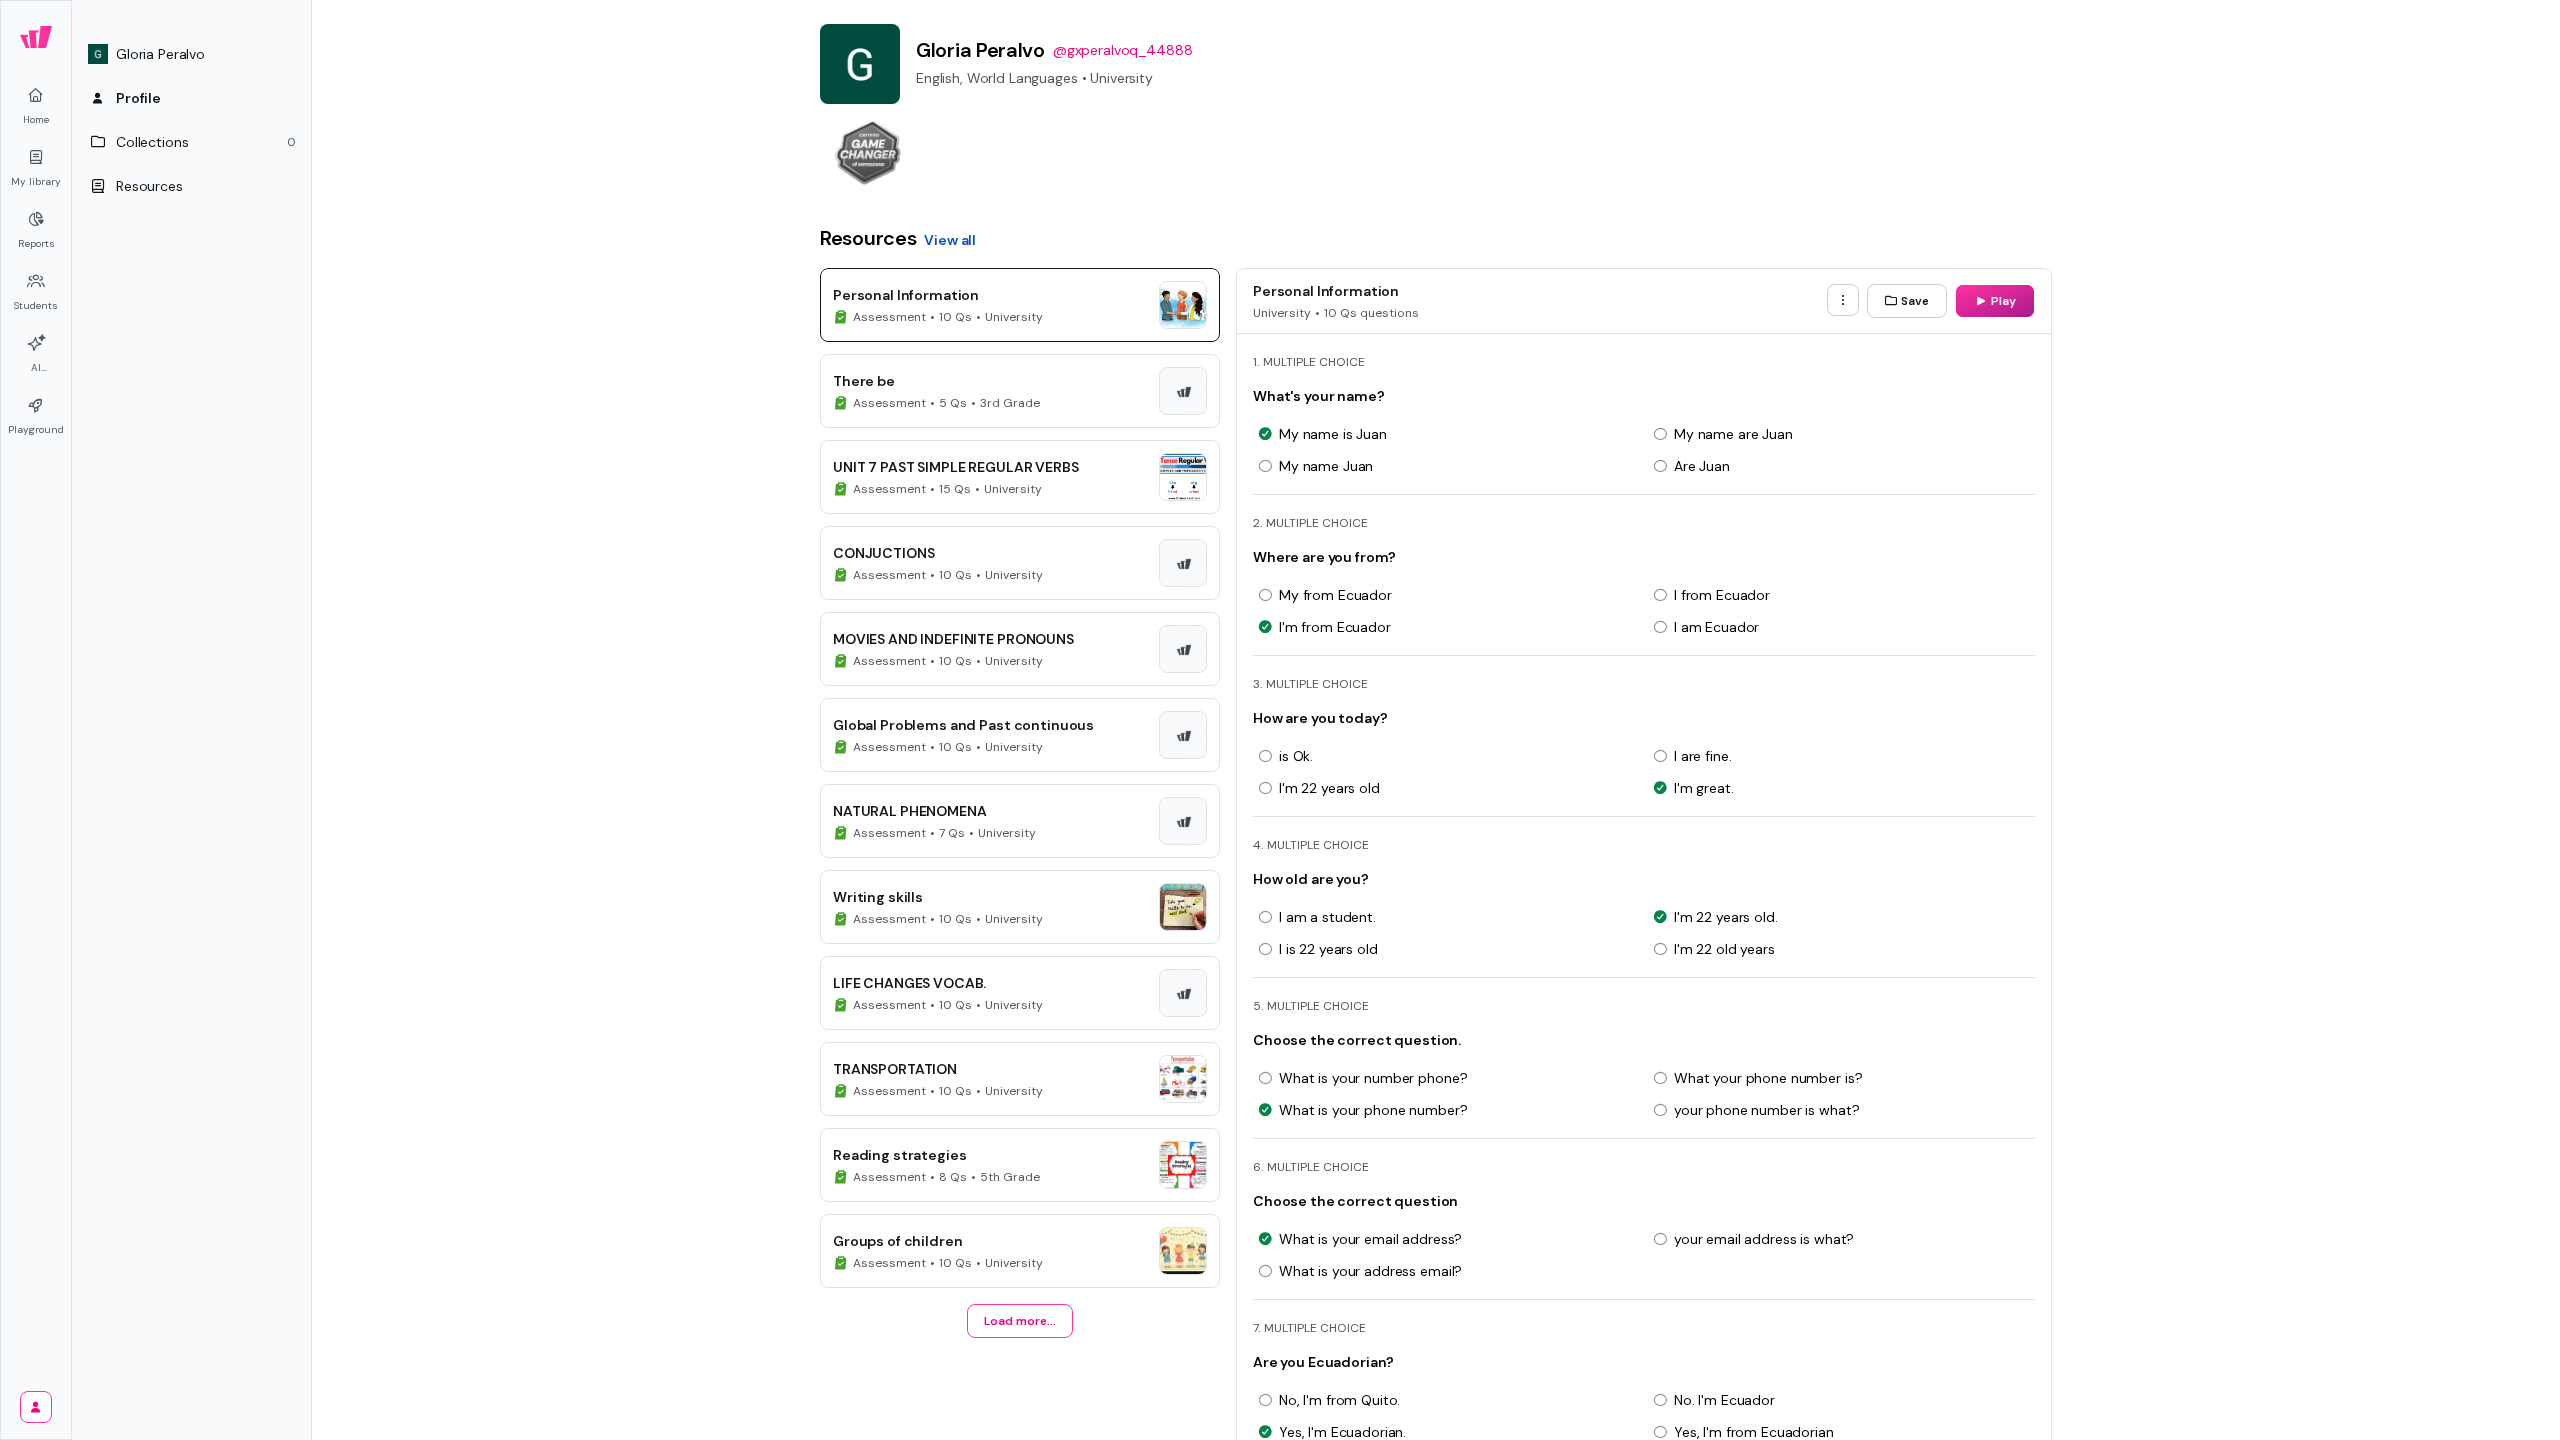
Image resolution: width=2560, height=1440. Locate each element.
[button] (192, 54)
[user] (36, 1407)
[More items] (1843, 300)
